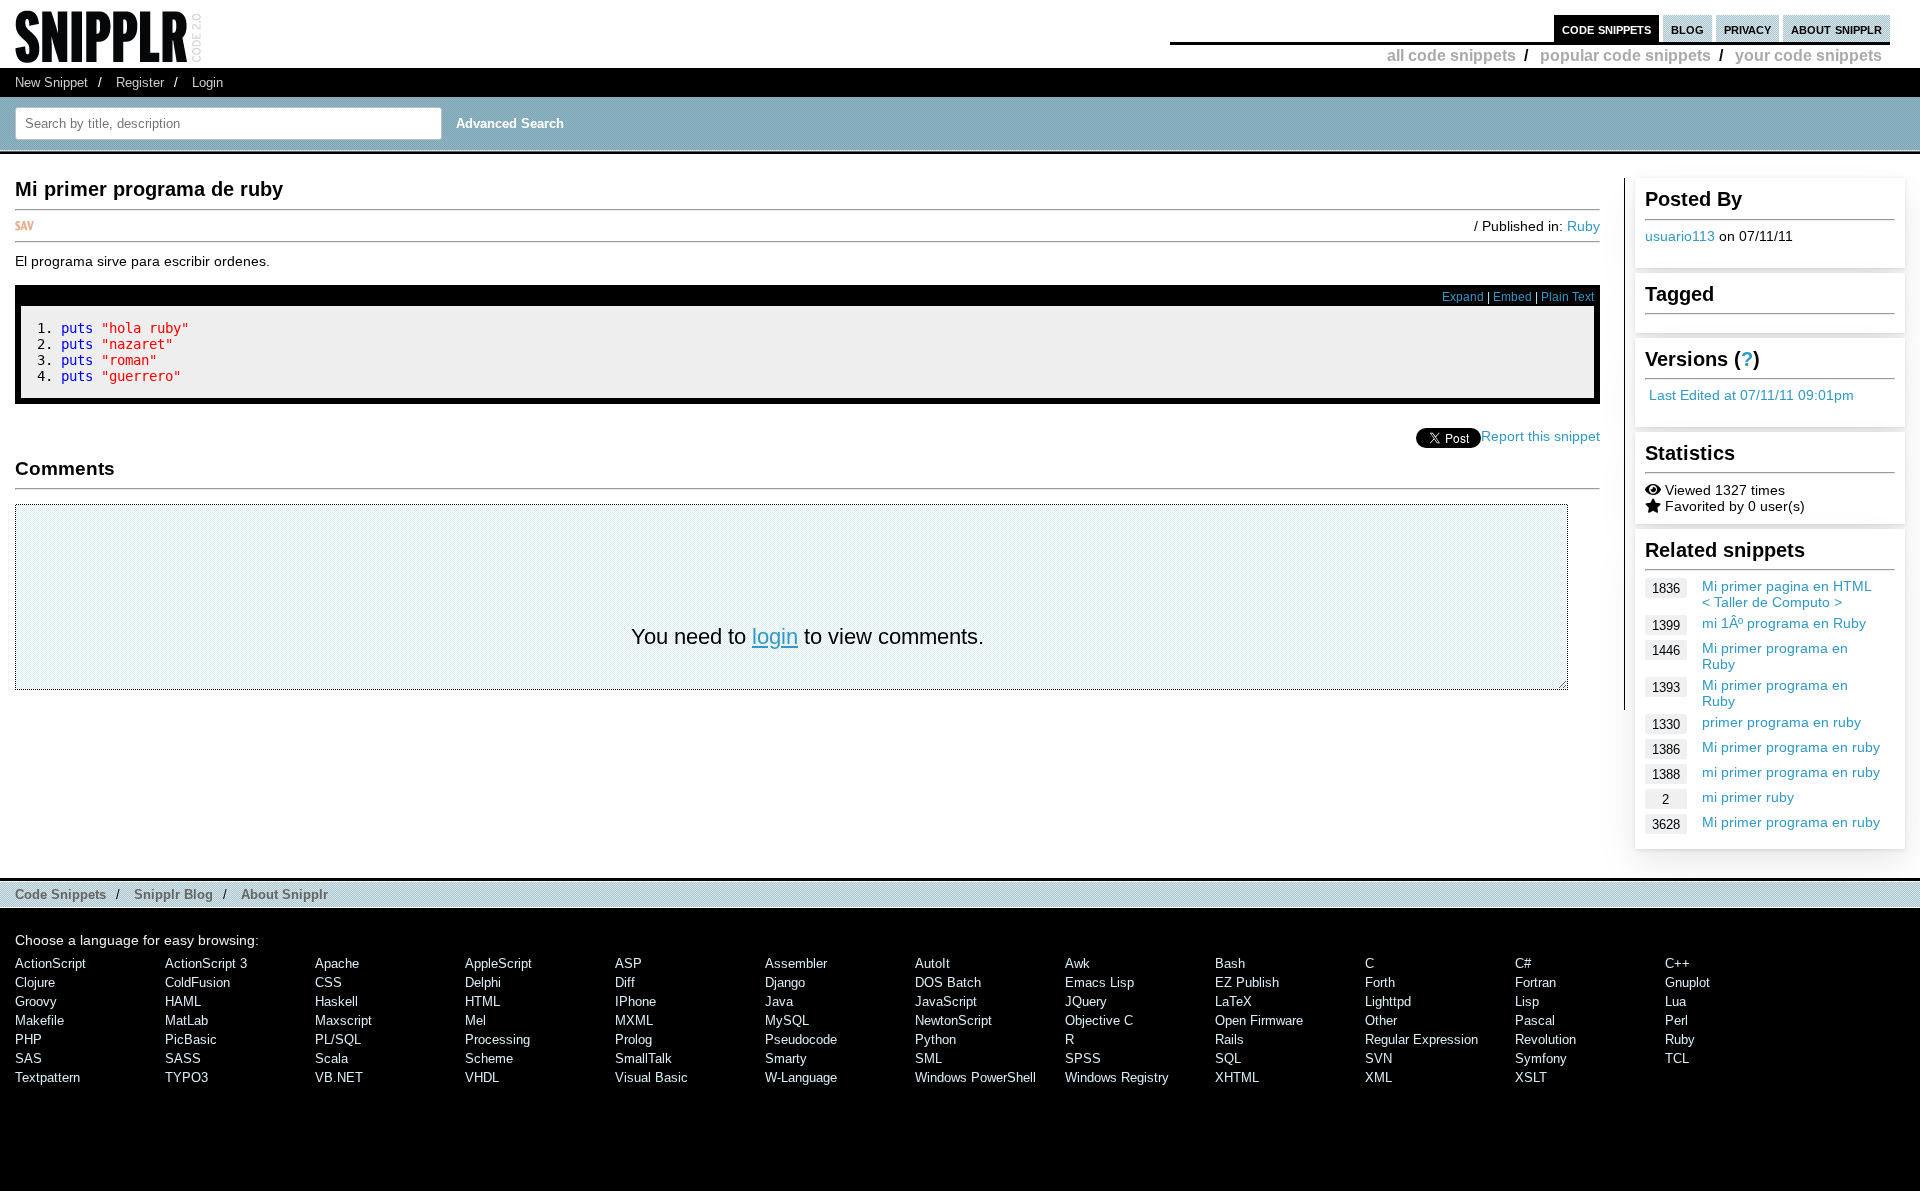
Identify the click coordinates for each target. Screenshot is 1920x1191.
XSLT (1531, 1077)
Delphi (483, 982)
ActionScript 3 (206, 963)
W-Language (801, 1077)
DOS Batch (948, 982)
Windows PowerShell (975, 1077)
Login (207, 82)
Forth (1380, 982)
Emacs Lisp (1099, 982)
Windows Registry (1117, 1077)
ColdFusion (197, 982)
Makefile (39, 1020)
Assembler (796, 963)
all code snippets (1451, 55)
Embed (1512, 297)
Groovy (36, 1001)
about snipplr (1836, 28)
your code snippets (1808, 55)
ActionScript (50, 963)
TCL (1677, 1058)
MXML (634, 1020)
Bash (1230, 963)
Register (140, 82)
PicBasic (191, 1039)
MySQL (787, 1020)
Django (785, 982)
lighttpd (1388, 1001)
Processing (497, 1039)
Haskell (336, 1001)
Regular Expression (1421, 1039)
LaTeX (1233, 1001)
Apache (337, 963)
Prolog (633, 1039)
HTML (482, 1001)
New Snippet (51, 82)
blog (1687, 28)
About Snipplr (284, 894)
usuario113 (1680, 236)
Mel (475, 1020)
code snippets (1606, 28)
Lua (1675, 1001)
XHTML (1237, 1077)
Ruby (1583, 226)
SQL (1228, 1058)
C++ (1677, 963)
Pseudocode (801, 1039)
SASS (183, 1058)
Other (1381, 1020)
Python (935, 1039)
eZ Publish (1247, 982)
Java (779, 1001)
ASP (628, 963)
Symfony (1541, 1058)
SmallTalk (643, 1058)
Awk (1077, 963)
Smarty (786, 1058)
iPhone (635, 1001)
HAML (183, 1001)
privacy (1747, 28)
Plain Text (1567, 297)
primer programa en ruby (1781, 722)
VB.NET (339, 1077)
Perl (1676, 1020)
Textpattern (47, 1077)
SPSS (1083, 1058)
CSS (328, 982)
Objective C (1099, 1020)
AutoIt (932, 963)
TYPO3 (186, 1077)
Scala (331, 1058)
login (775, 636)
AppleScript (498, 963)
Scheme (489, 1058)
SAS (28, 1058)
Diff (625, 982)
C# (1523, 963)
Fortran (1535, 982)
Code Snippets (60, 894)
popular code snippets (1625, 55)
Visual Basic (651, 1077)
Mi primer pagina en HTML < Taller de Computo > (1786, 594)
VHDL (482, 1077)
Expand (1463, 297)
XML (1378, 1077)
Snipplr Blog (173, 894)
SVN (1378, 1058)
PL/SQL (338, 1039)
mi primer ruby (1748, 797)
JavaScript (946, 1001)
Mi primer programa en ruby (1791, 747)
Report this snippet (1540, 436)
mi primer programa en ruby (1791, 772)
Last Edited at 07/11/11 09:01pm (1751, 395)
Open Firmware (1259, 1020)
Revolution (1545, 1039)
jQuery (1086, 1001)
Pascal (1535, 1020)
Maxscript (343, 1020)
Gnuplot (1687, 982)
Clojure (35, 982)
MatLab (186, 1020)
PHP (28, 1039)
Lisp (1527, 1001)
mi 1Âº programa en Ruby (1784, 623)
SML (928, 1058)
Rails (1229, 1039)
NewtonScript (953, 1020)
